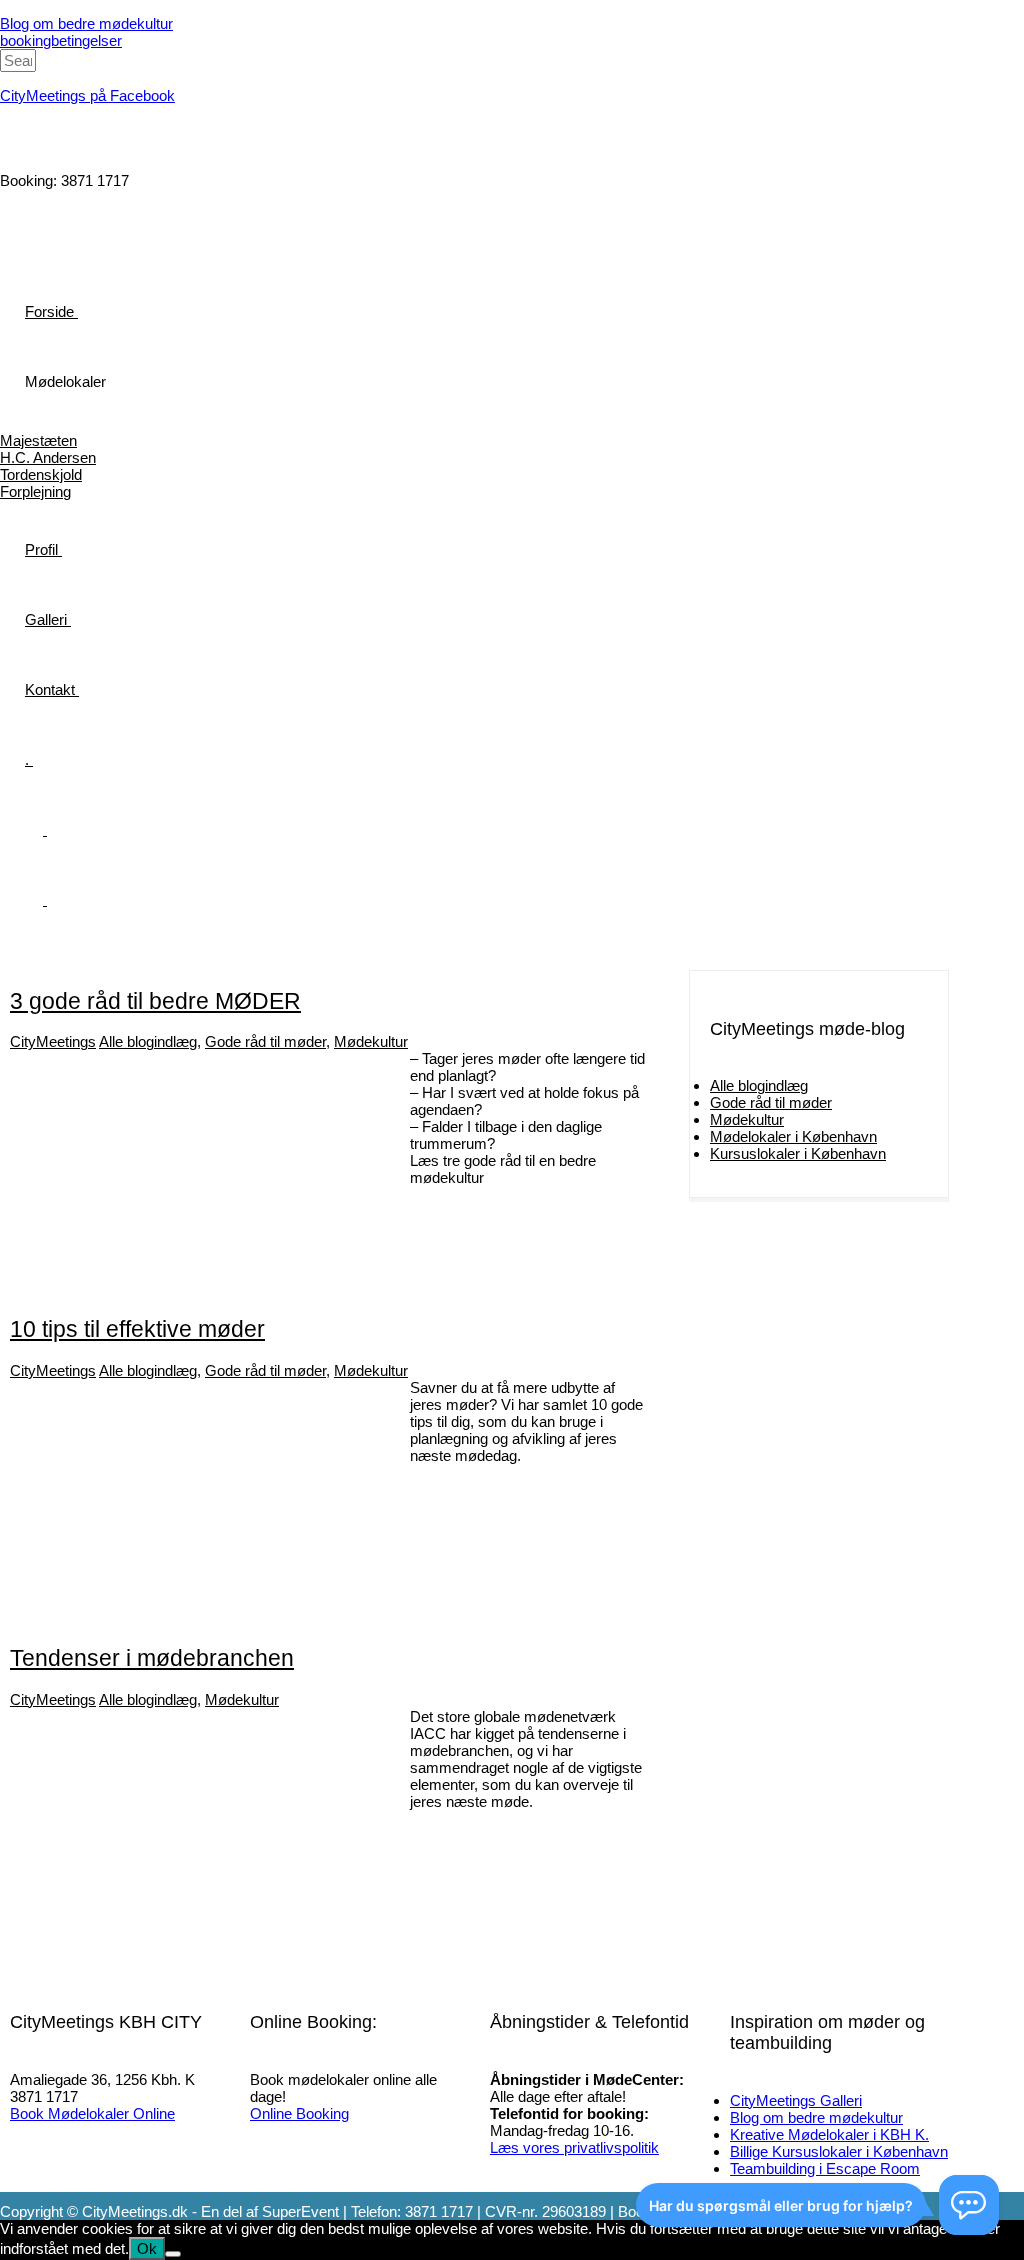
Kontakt (50, 689)
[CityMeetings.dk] (75, 145)
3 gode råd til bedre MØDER (155, 1001)
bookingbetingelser (61, 40)
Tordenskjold (41, 474)
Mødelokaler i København (793, 1136)
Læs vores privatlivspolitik (574, 2147)
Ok (147, 2248)
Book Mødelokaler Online (92, 2113)
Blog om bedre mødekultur (86, 23)
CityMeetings (53, 1041)
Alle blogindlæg (148, 1041)
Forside (49, 311)
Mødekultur (371, 1041)
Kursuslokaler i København (798, 1153)
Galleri (46, 619)
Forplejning (35, 491)
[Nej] (173, 2254)
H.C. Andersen (48, 457)
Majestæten (38, 440)
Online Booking (299, 2113)
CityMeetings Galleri (796, 2100)
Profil (41, 549)
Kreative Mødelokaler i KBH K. (829, 2134)
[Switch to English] (36, 899)
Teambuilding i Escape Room (825, 2168)
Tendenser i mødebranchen (152, 1658)
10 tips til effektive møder (137, 1329)
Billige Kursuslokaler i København (839, 2151)
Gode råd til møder (265, 1041)
